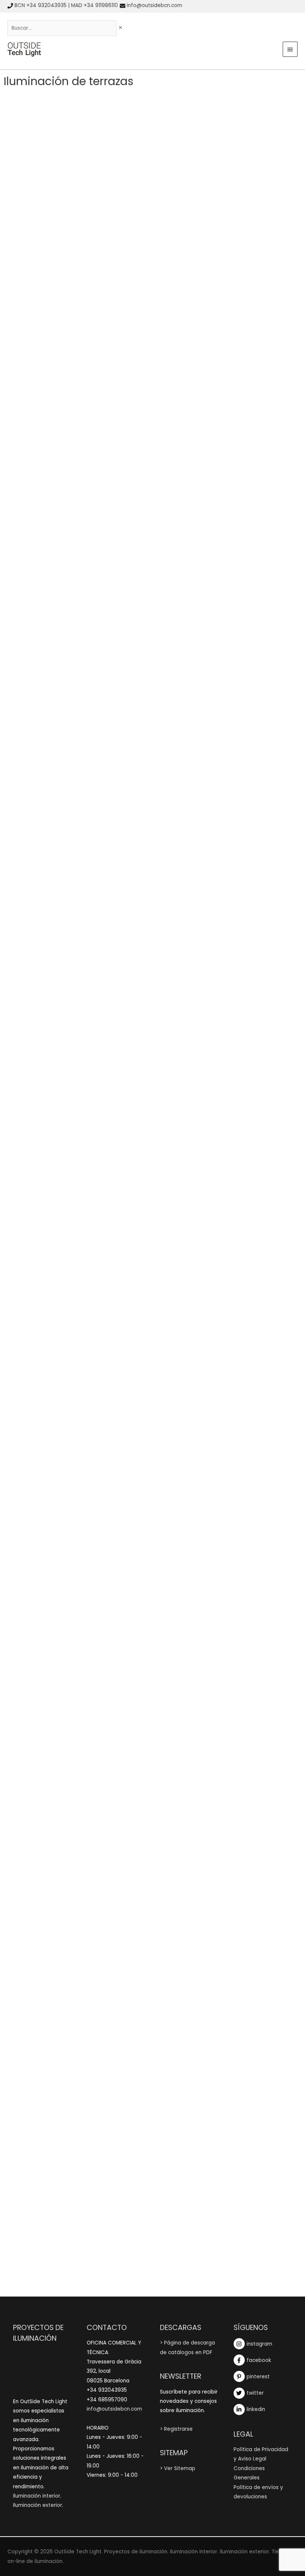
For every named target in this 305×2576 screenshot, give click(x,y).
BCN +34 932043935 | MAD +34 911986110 (66, 5)
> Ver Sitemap (178, 2468)
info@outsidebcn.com (155, 5)
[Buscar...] (63, 28)
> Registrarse (176, 2429)
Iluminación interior (37, 2496)
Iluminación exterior (38, 2505)
